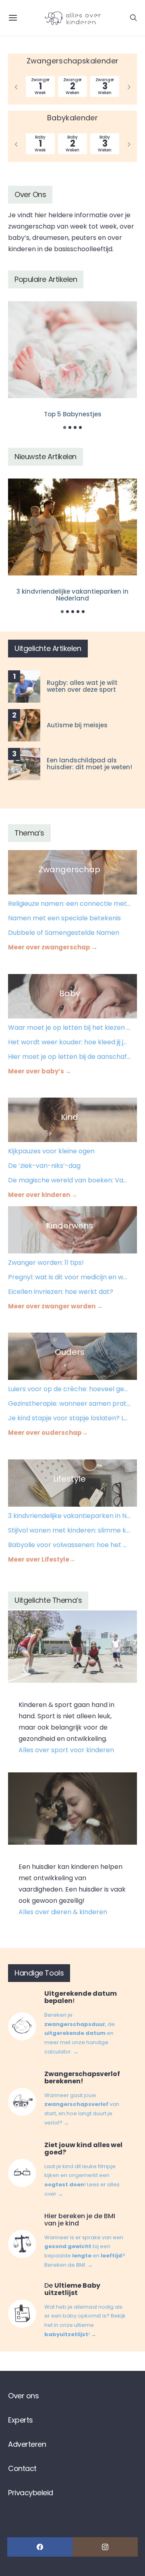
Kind (69, 1117)
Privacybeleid (31, 2493)
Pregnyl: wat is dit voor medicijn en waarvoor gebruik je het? (69, 1277)
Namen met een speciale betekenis (64, 918)
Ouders (70, 1352)
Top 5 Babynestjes (73, 414)
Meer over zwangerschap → (53, 947)
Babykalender (72, 118)
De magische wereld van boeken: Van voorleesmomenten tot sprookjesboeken (69, 1180)
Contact (22, 2468)
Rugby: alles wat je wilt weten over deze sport (82, 686)
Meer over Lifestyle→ (42, 1559)
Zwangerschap (69, 869)
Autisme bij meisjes (77, 725)
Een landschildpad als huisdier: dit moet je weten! (89, 764)
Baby (70, 993)
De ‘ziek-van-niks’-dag (44, 1166)
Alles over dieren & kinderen (63, 1912)
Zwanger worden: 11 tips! (46, 1263)
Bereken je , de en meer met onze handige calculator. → (80, 2033)
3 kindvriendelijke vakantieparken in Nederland (72, 595)
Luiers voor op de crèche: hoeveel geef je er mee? (69, 1389)
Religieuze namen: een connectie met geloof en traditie (69, 904)
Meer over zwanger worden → (55, 1306)
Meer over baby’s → (40, 1071)
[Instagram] (105, 2547)
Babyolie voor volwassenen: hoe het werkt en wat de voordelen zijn (69, 1545)
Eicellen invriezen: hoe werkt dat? (61, 1292)
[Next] (129, 86)
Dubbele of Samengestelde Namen (64, 933)
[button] (65, 427)
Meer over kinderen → (43, 1195)
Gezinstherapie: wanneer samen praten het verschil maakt (69, 1403)
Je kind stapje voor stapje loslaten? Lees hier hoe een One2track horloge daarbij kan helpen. (69, 1418)
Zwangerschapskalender (73, 61)
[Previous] (16, 86)
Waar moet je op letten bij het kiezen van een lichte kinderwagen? (69, 1028)
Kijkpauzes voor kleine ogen (51, 1151)
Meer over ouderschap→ (48, 1433)
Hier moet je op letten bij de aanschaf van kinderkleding (69, 1057)
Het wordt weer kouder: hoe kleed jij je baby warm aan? (69, 1042)
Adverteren (27, 2444)
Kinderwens (69, 1226)
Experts (21, 2420)
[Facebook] (40, 2547)
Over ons (23, 2396)
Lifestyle (69, 1479)
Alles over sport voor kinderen (66, 1750)
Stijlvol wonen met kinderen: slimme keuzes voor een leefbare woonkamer (69, 1530)
